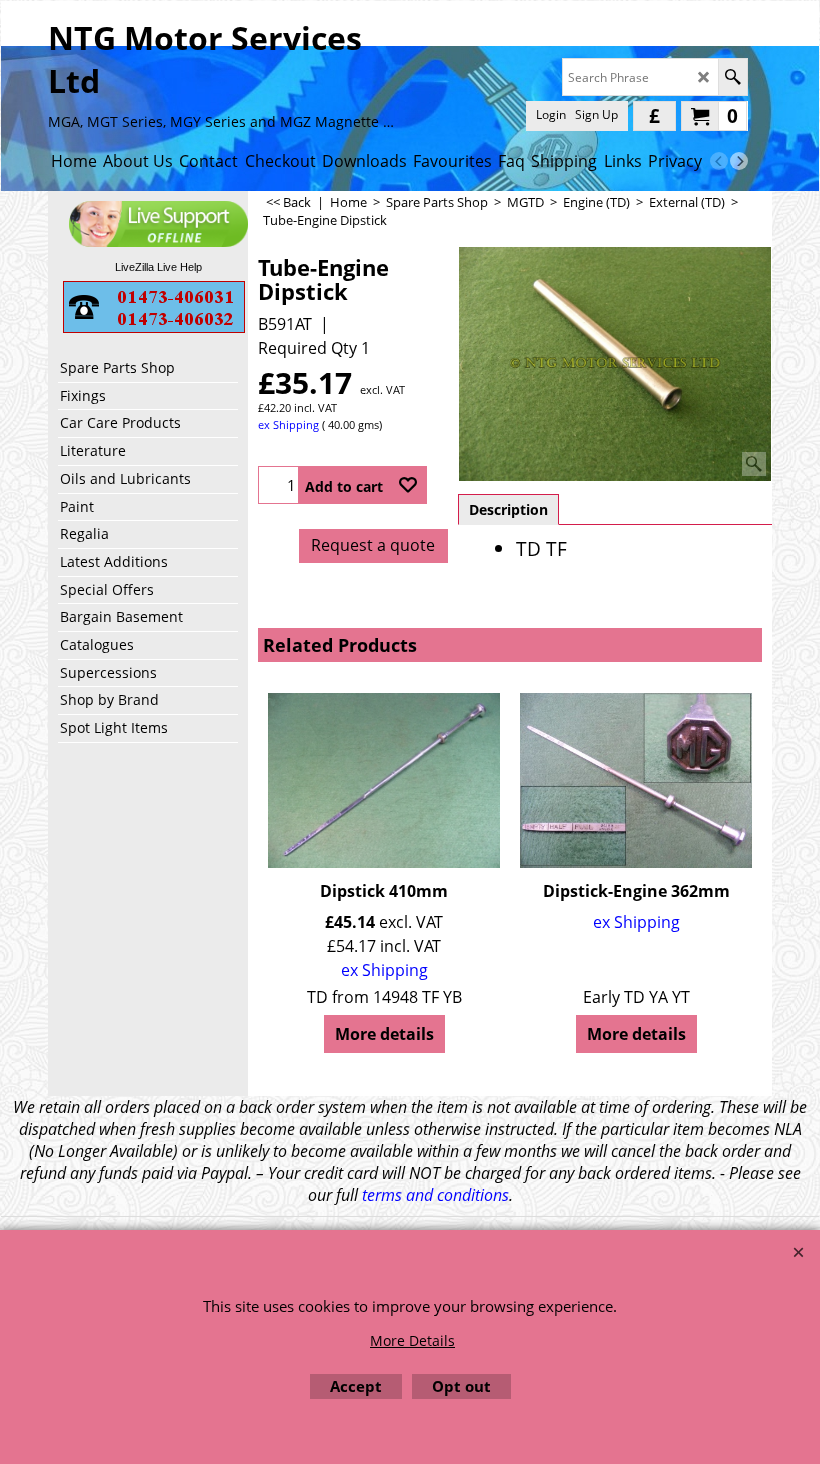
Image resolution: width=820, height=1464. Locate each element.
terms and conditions (435, 1195)
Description (508, 509)
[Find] (732, 77)
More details (384, 1034)
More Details (412, 1340)
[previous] (719, 161)
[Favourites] (408, 485)
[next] (739, 161)
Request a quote (373, 545)
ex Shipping (288, 424)
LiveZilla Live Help (158, 267)
